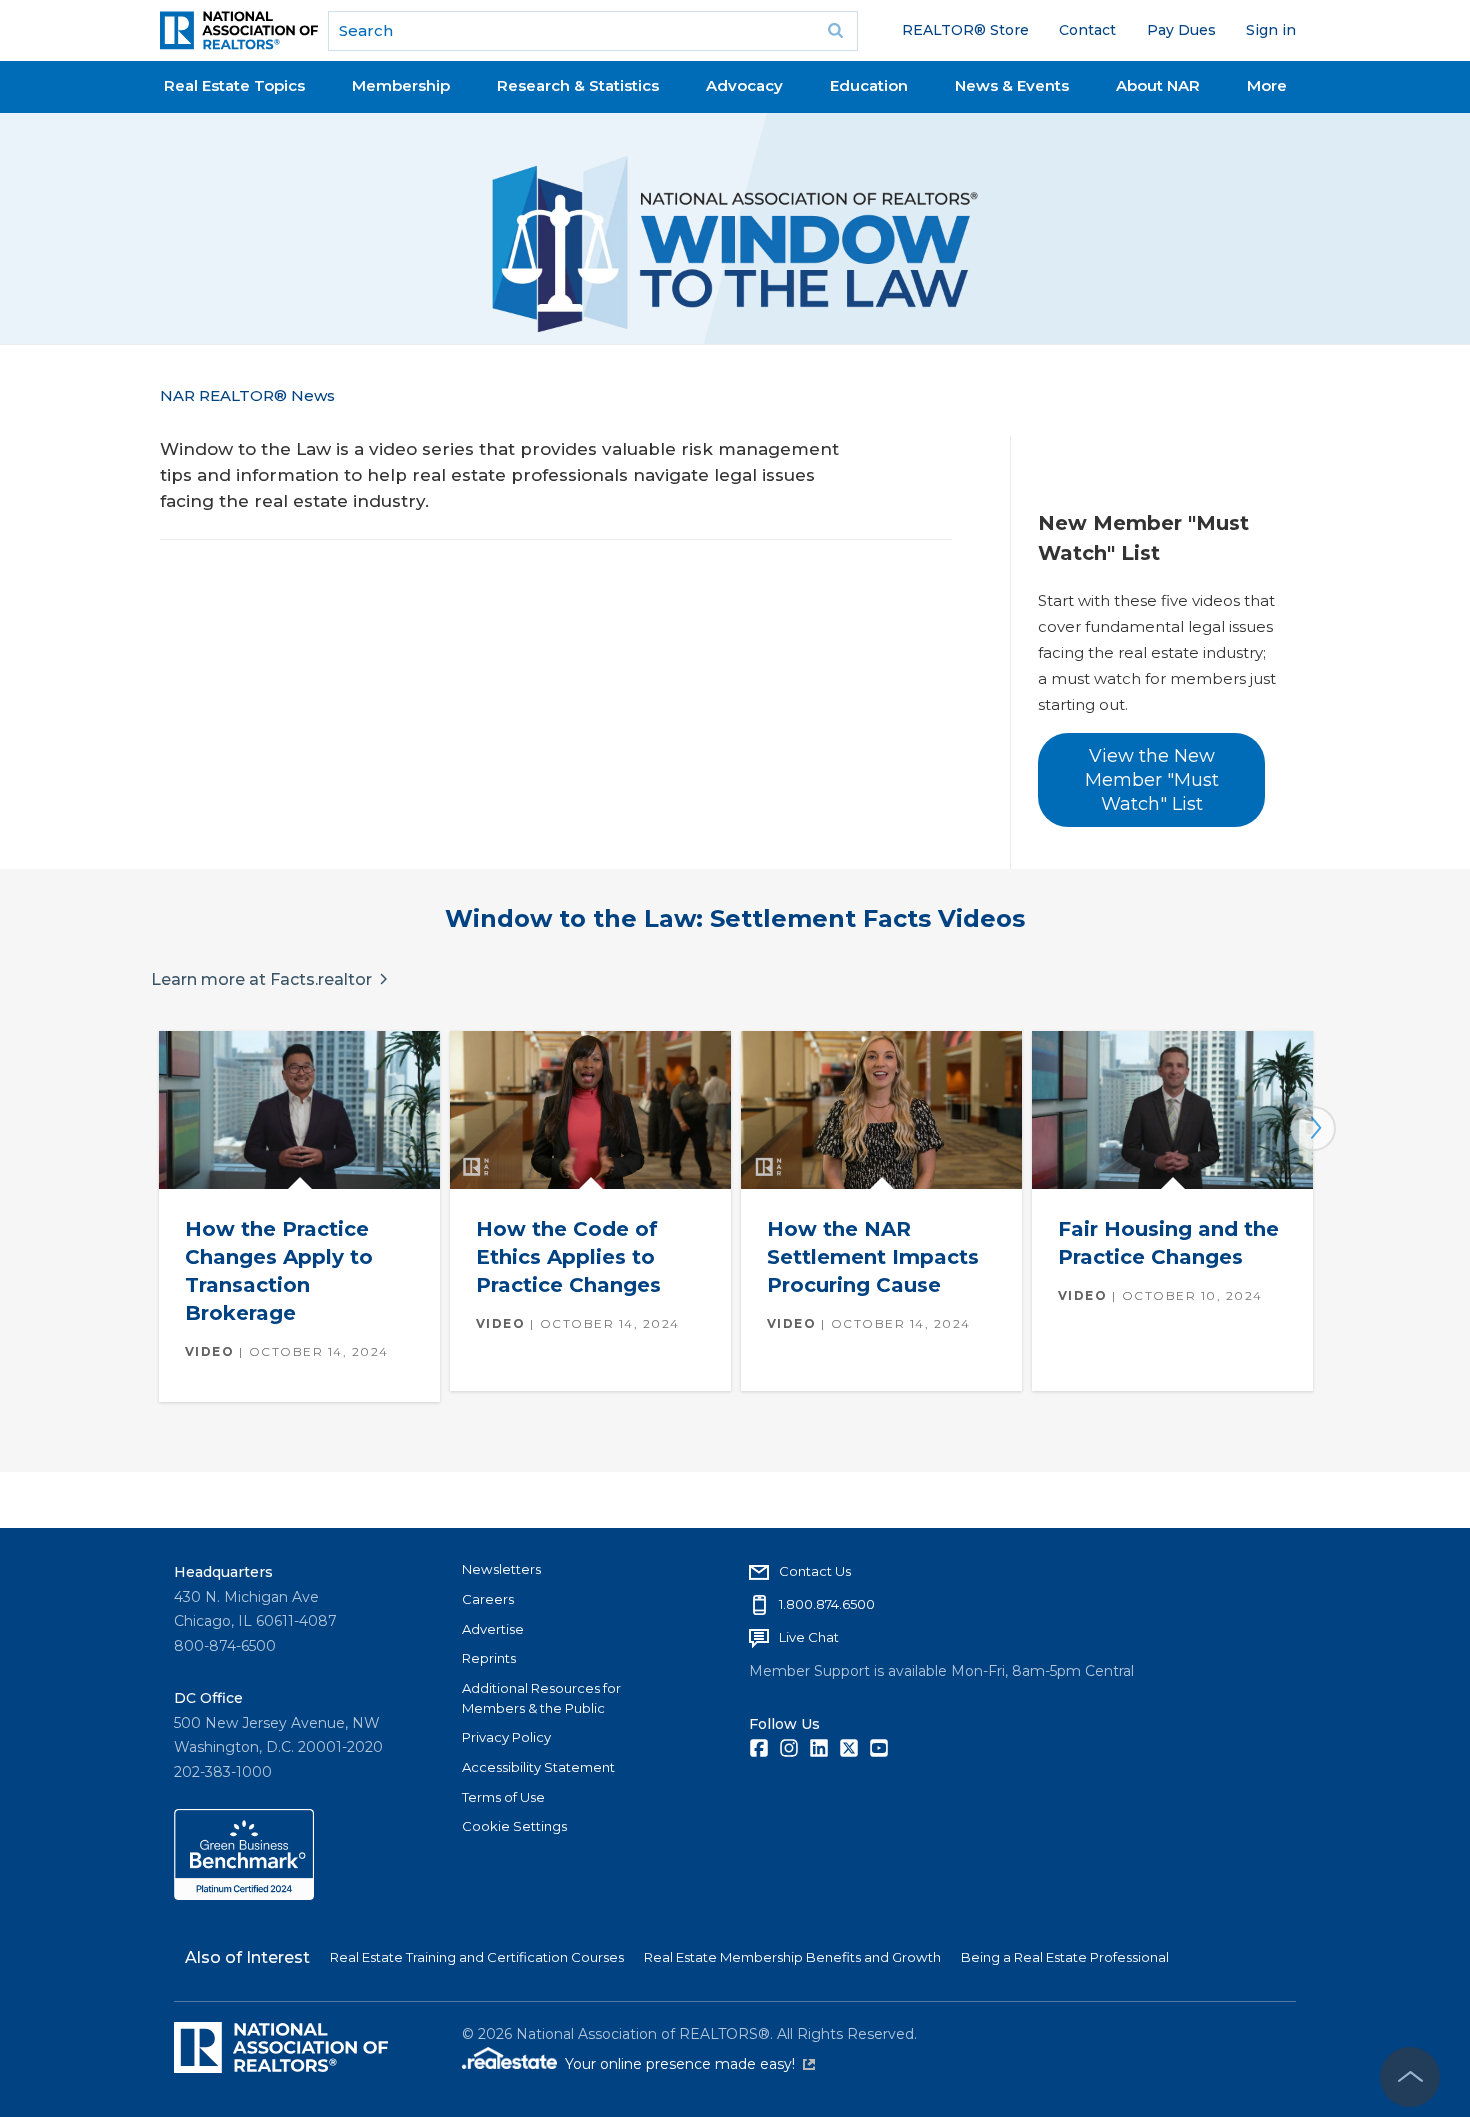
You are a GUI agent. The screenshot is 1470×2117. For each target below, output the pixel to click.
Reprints (489, 1658)
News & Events (1012, 85)
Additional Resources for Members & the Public (541, 1698)
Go (836, 31)
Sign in (1271, 30)
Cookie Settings (514, 1826)
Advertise (493, 1629)
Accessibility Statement (538, 1767)
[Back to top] (1410, 2077)
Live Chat (809, 1637)
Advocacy (744, 85)
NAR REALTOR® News (247, 395)
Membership (401, 85)
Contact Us (815, 1571)
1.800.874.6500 (827, 1604)
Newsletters (501, 1569)
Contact (1087, 30)
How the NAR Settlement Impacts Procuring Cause (873, 1257)
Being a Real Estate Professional (1065, 1957)
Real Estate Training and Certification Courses (477, 1957)
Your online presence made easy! (690, 2064)
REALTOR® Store (965, 30)
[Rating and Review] (244, 1895)
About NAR (1158, 85)
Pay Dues (1181, 30)
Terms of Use (503, 1797)
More (1267, 85)
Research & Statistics (578, 85)
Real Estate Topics (234, 85)
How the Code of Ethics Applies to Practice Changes (568, 1257)
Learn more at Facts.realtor (261, 979)
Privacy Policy (506, 1737)
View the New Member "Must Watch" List (1152, 780)
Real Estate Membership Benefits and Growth (792, 1957)
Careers (488, 1599)
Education (869, 85)
